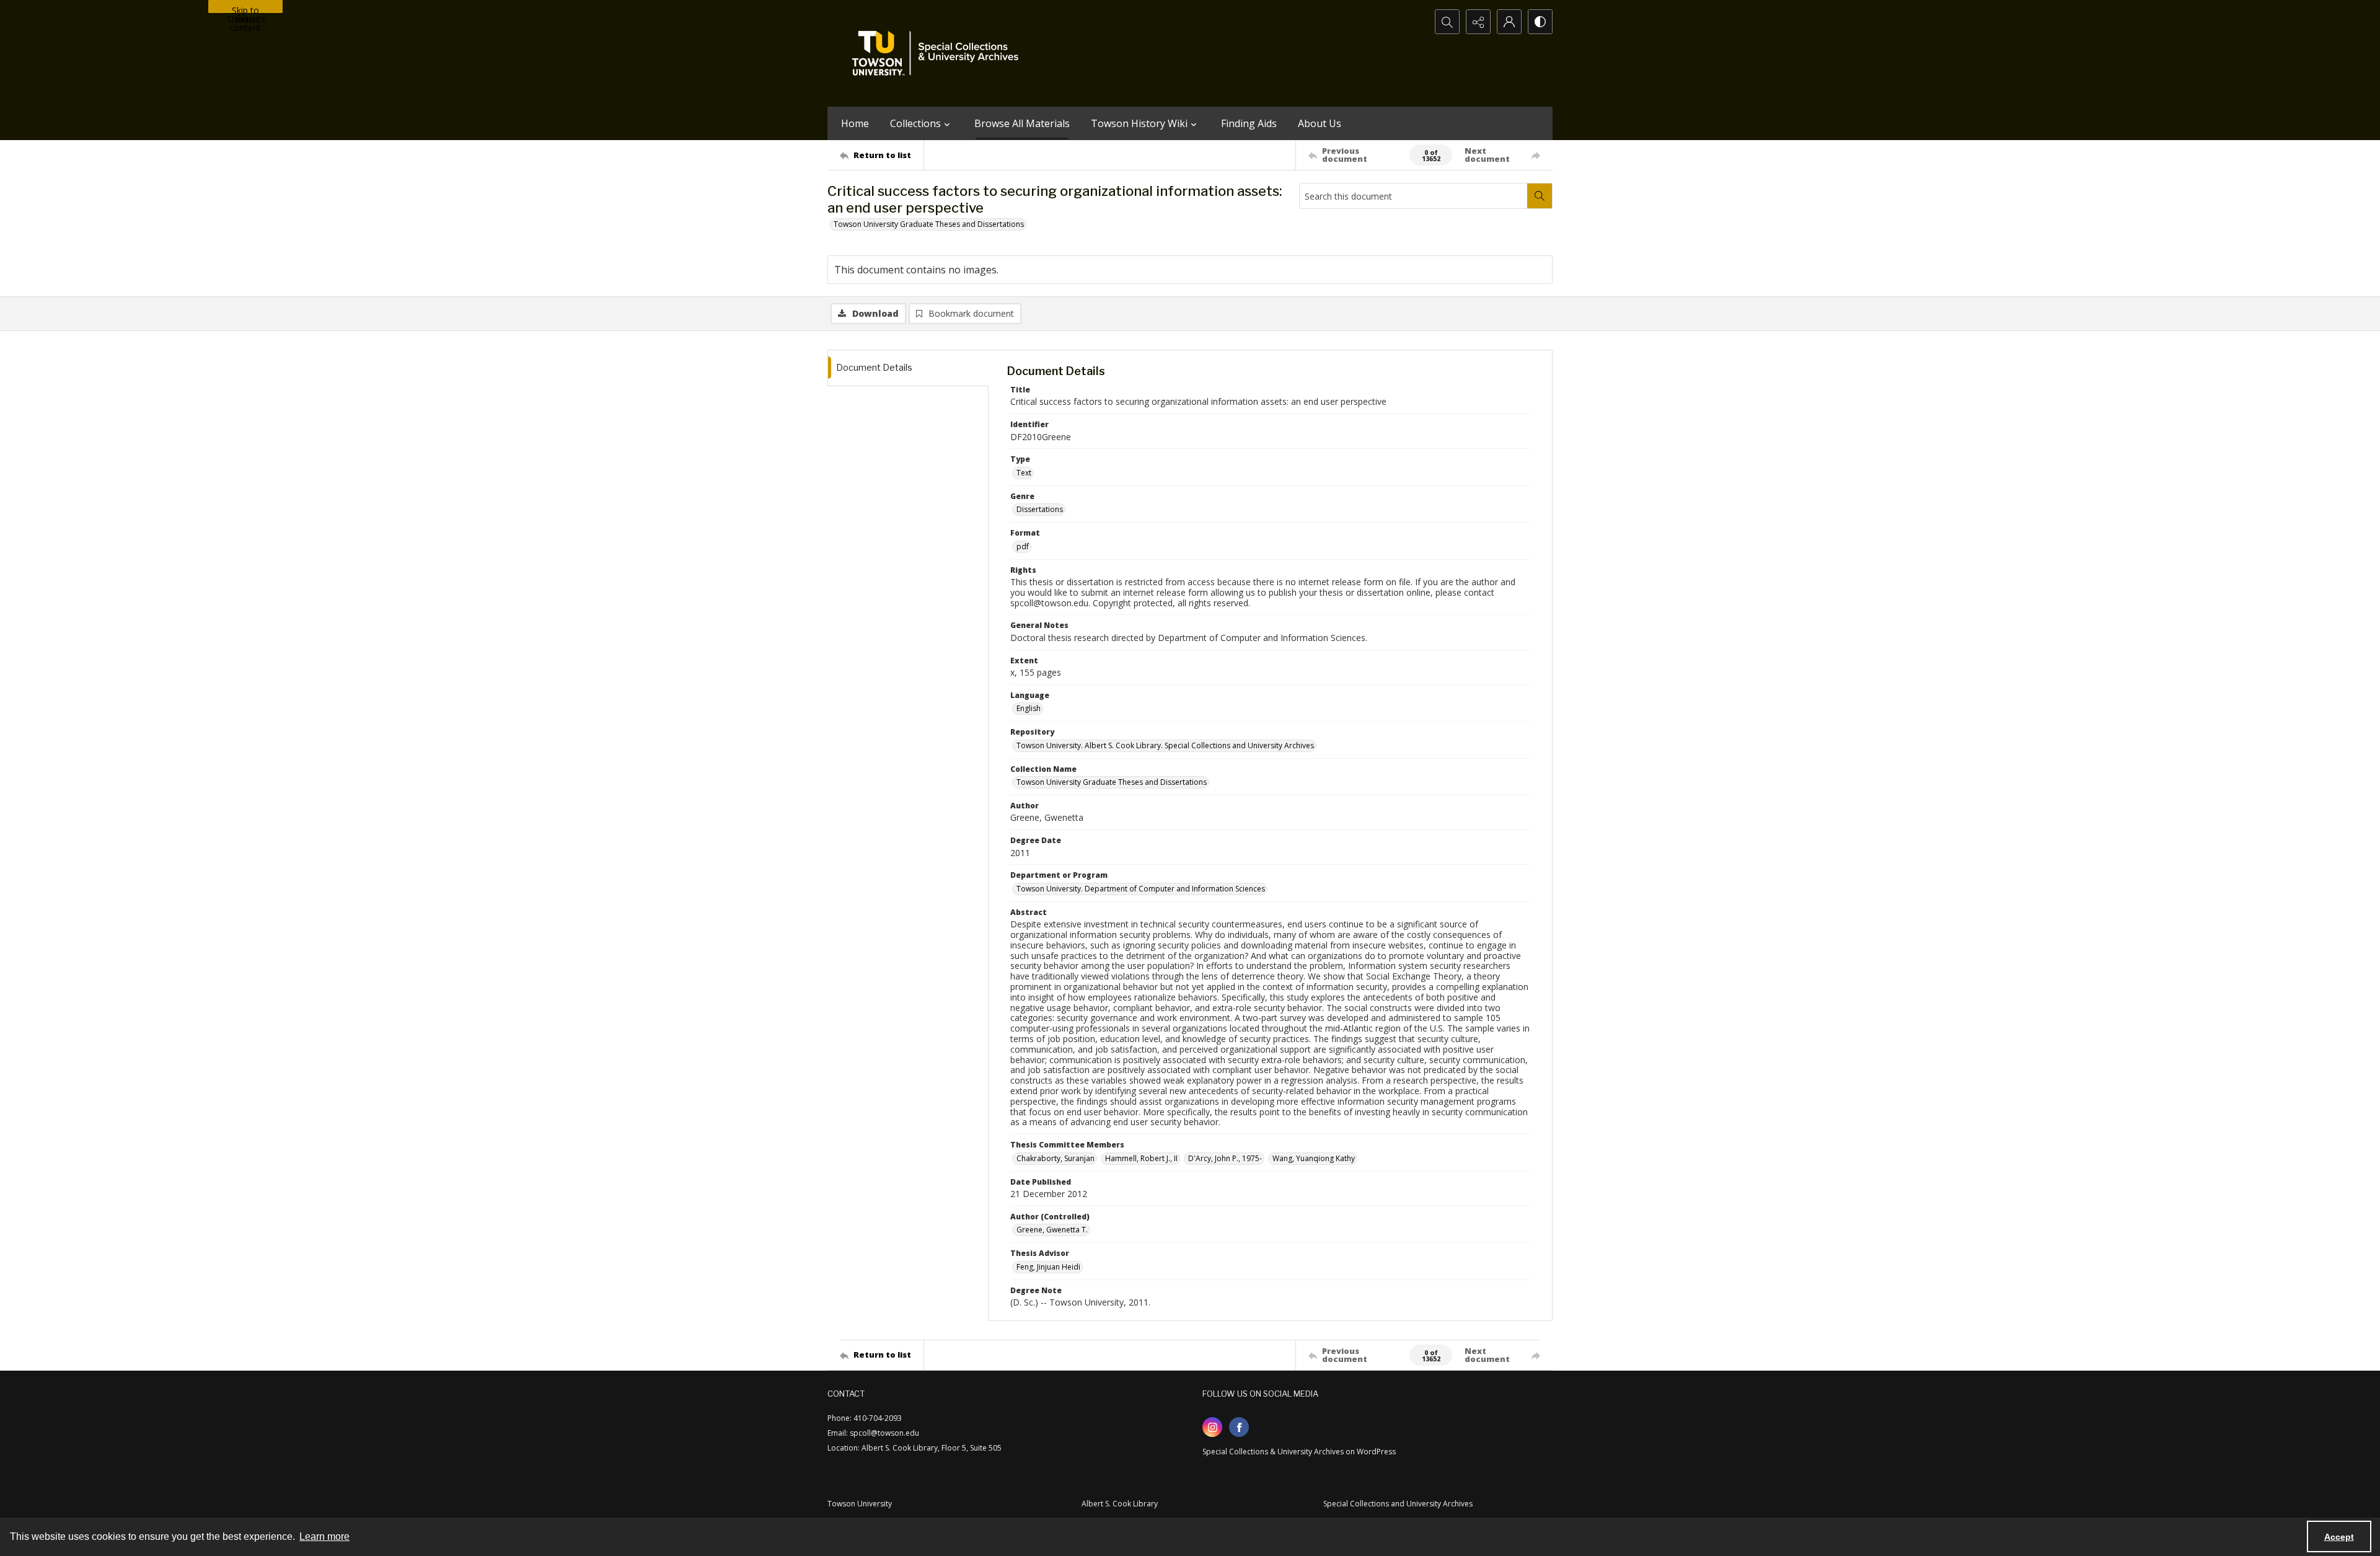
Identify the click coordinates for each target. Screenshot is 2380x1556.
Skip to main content (245, 9)
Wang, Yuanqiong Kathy (1314, 1158)
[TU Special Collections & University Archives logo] (939, 53)
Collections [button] (915, 123)
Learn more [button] (324, 1536)
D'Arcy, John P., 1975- (1225, 1158)
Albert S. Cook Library (1120, 1504)
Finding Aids (1249, 123)
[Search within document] (1540, 196)
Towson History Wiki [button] (1139, 123)
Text (1024, 473)
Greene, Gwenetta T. (1052, 1230)
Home (855, 123)
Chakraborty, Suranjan (1056, 1158)
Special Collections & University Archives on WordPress (1299, 1452)
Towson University (860, 1504)
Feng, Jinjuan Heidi (1048, 1267)
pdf (1023, 546)
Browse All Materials (1022, 123)
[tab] (908, 368)
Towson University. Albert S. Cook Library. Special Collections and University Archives (1165, 745)
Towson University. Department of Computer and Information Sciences (1141, 889)
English (1029, 708)
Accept (2339, 1537)
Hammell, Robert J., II (1141, 1158)
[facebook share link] (1239, 1427)
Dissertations (1040, 509)
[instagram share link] (1212, 1427)
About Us (1320, 123)
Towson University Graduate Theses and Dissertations (929, 224)
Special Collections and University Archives (1398, 1504)
